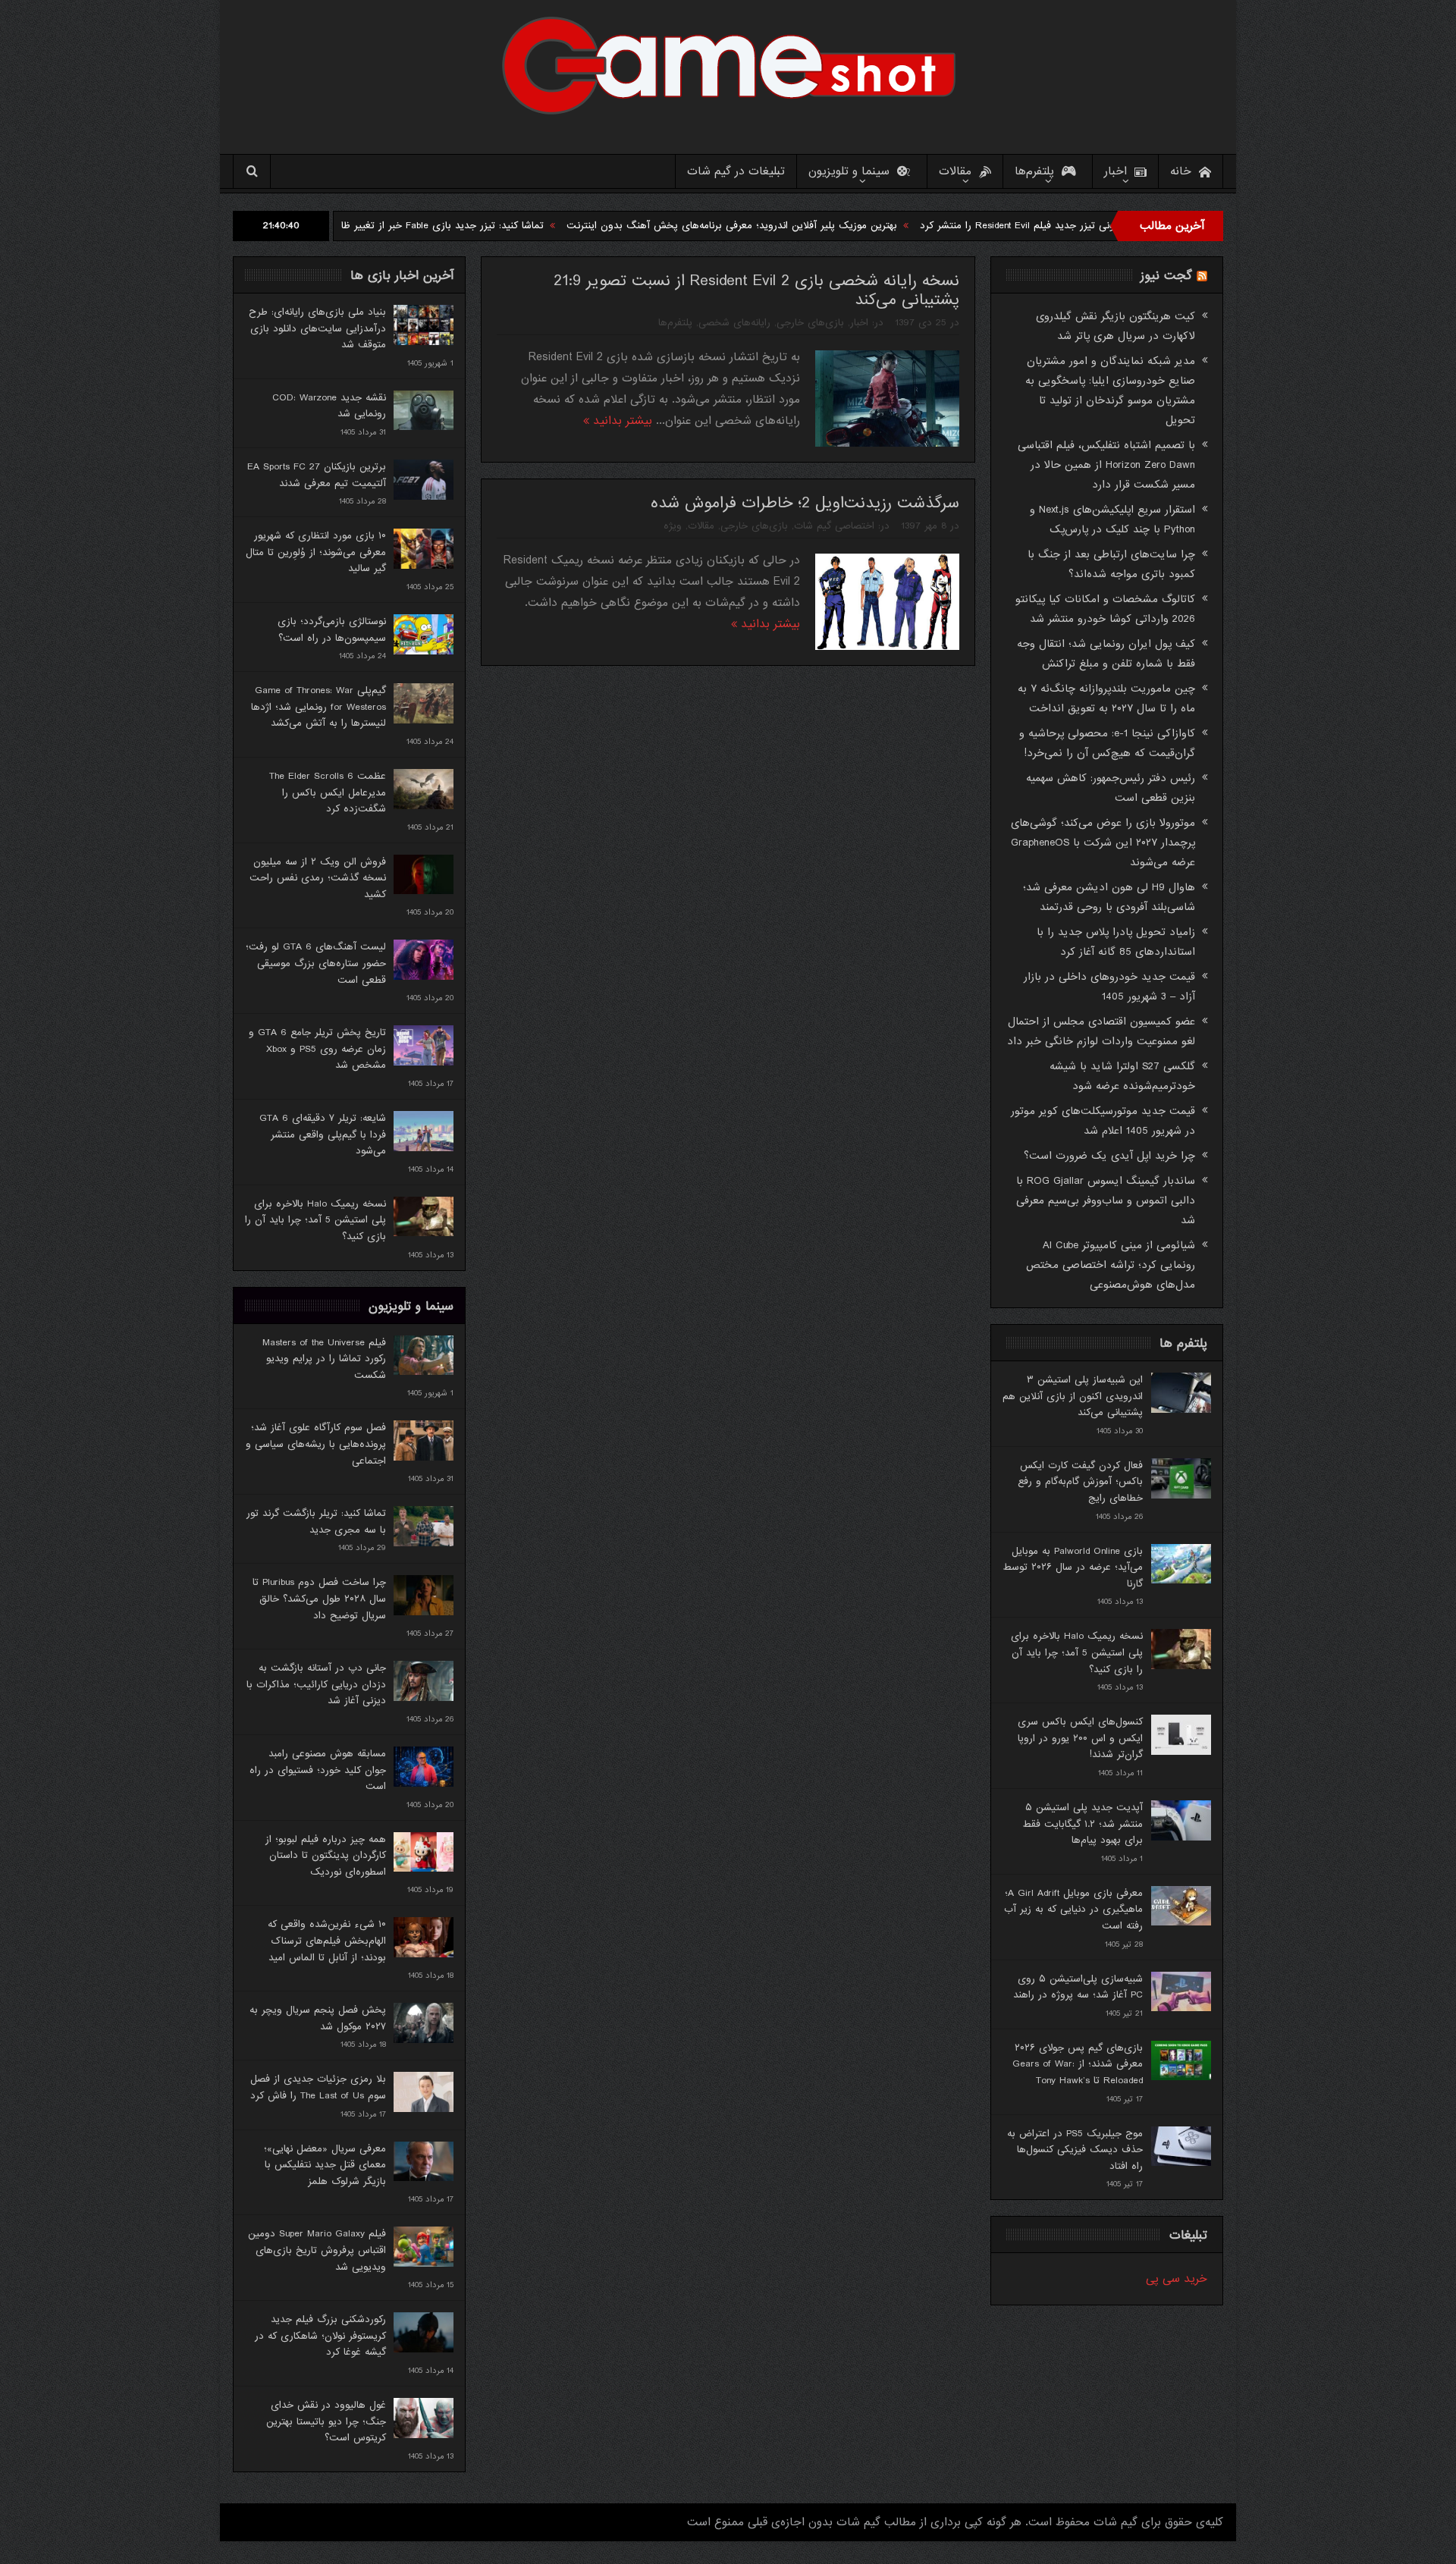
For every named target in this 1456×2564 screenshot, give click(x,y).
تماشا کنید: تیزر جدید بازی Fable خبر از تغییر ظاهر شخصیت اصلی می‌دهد (500, 226)
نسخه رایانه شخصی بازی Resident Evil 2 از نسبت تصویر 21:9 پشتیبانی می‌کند (756, 290)
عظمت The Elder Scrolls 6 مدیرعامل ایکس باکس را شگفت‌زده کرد (328, 792)
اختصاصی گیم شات (834, 526)
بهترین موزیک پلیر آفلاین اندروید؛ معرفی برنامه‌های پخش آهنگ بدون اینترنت (845, 226)
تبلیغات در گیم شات (736, 171)
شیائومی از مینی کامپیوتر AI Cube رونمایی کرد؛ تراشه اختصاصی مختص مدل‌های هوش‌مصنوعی (1111, 1265)
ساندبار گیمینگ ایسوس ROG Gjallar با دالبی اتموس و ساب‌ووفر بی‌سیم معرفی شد (1106, 1200)
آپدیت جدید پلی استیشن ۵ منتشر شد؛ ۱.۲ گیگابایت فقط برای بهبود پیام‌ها (1083, 1824)
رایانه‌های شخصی (734, 323)
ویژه (673, 526)
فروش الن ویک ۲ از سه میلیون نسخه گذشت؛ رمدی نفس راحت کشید (318, 878)
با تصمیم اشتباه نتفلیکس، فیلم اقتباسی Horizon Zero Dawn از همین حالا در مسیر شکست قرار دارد (1106, 465)
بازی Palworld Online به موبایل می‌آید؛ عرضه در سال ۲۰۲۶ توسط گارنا (1073, 1568)
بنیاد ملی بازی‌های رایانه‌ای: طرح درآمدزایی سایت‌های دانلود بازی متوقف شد (317, 328)
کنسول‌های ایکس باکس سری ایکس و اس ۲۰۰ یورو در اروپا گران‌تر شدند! (1080, 1738)
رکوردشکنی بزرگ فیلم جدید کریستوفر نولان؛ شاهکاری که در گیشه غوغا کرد (320, 2336)
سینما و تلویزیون (849, 171)
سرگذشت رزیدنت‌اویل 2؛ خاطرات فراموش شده (805, 503)
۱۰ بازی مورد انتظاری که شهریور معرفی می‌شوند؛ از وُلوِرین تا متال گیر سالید (316, 552)
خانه (1181, 171)
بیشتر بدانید (621, 421)
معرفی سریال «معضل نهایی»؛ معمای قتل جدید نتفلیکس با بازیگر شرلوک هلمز (325, 2165)
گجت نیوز (1166, 276)
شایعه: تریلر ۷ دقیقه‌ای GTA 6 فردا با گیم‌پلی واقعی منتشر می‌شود (323, 1134)
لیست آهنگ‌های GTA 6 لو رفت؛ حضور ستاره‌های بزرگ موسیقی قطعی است (316, 963)
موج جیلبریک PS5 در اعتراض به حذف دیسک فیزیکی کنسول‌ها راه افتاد (1075, 2150)
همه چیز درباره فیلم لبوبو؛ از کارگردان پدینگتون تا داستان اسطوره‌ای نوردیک (326, 1856)
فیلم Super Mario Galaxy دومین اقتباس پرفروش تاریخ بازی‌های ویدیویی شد (317, 2250)
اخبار (1116, 171)
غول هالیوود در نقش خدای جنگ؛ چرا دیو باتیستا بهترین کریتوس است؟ (326, 2421)
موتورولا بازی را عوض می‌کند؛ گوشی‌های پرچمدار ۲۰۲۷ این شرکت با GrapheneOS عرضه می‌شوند (1103, 843)
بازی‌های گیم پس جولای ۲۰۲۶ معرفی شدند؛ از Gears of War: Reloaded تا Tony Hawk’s (1078, 2064)
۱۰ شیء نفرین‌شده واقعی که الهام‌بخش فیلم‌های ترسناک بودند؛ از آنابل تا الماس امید (327, 1941)
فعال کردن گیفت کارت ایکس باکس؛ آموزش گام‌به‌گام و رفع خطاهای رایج (1080, 1482)
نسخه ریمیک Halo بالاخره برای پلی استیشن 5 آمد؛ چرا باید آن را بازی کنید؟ (315, 1220)
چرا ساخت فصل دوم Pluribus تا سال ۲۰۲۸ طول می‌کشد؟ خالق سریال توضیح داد (319, 1599)
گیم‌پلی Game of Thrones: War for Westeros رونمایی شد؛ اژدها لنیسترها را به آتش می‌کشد (318, 707)
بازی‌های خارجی (810, 323)
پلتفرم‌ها (1034, 171)
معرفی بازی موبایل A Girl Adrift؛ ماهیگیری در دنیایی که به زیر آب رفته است (1073, 1910)
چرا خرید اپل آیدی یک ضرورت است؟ (1109, 1156)
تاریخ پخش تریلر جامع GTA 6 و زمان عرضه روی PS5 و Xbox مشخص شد (317, 1049)
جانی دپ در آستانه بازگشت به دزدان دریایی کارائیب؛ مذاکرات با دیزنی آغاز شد (316, 1684)
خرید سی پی (1177, 2279)
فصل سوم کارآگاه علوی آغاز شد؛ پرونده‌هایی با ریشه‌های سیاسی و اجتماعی (316, 1444)
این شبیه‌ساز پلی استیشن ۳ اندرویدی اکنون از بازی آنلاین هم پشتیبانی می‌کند (1073, 1396)
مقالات (955, 171)
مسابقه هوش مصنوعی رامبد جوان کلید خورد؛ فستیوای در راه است (318, 1770)
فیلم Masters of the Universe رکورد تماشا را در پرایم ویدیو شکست (324, 1359)
